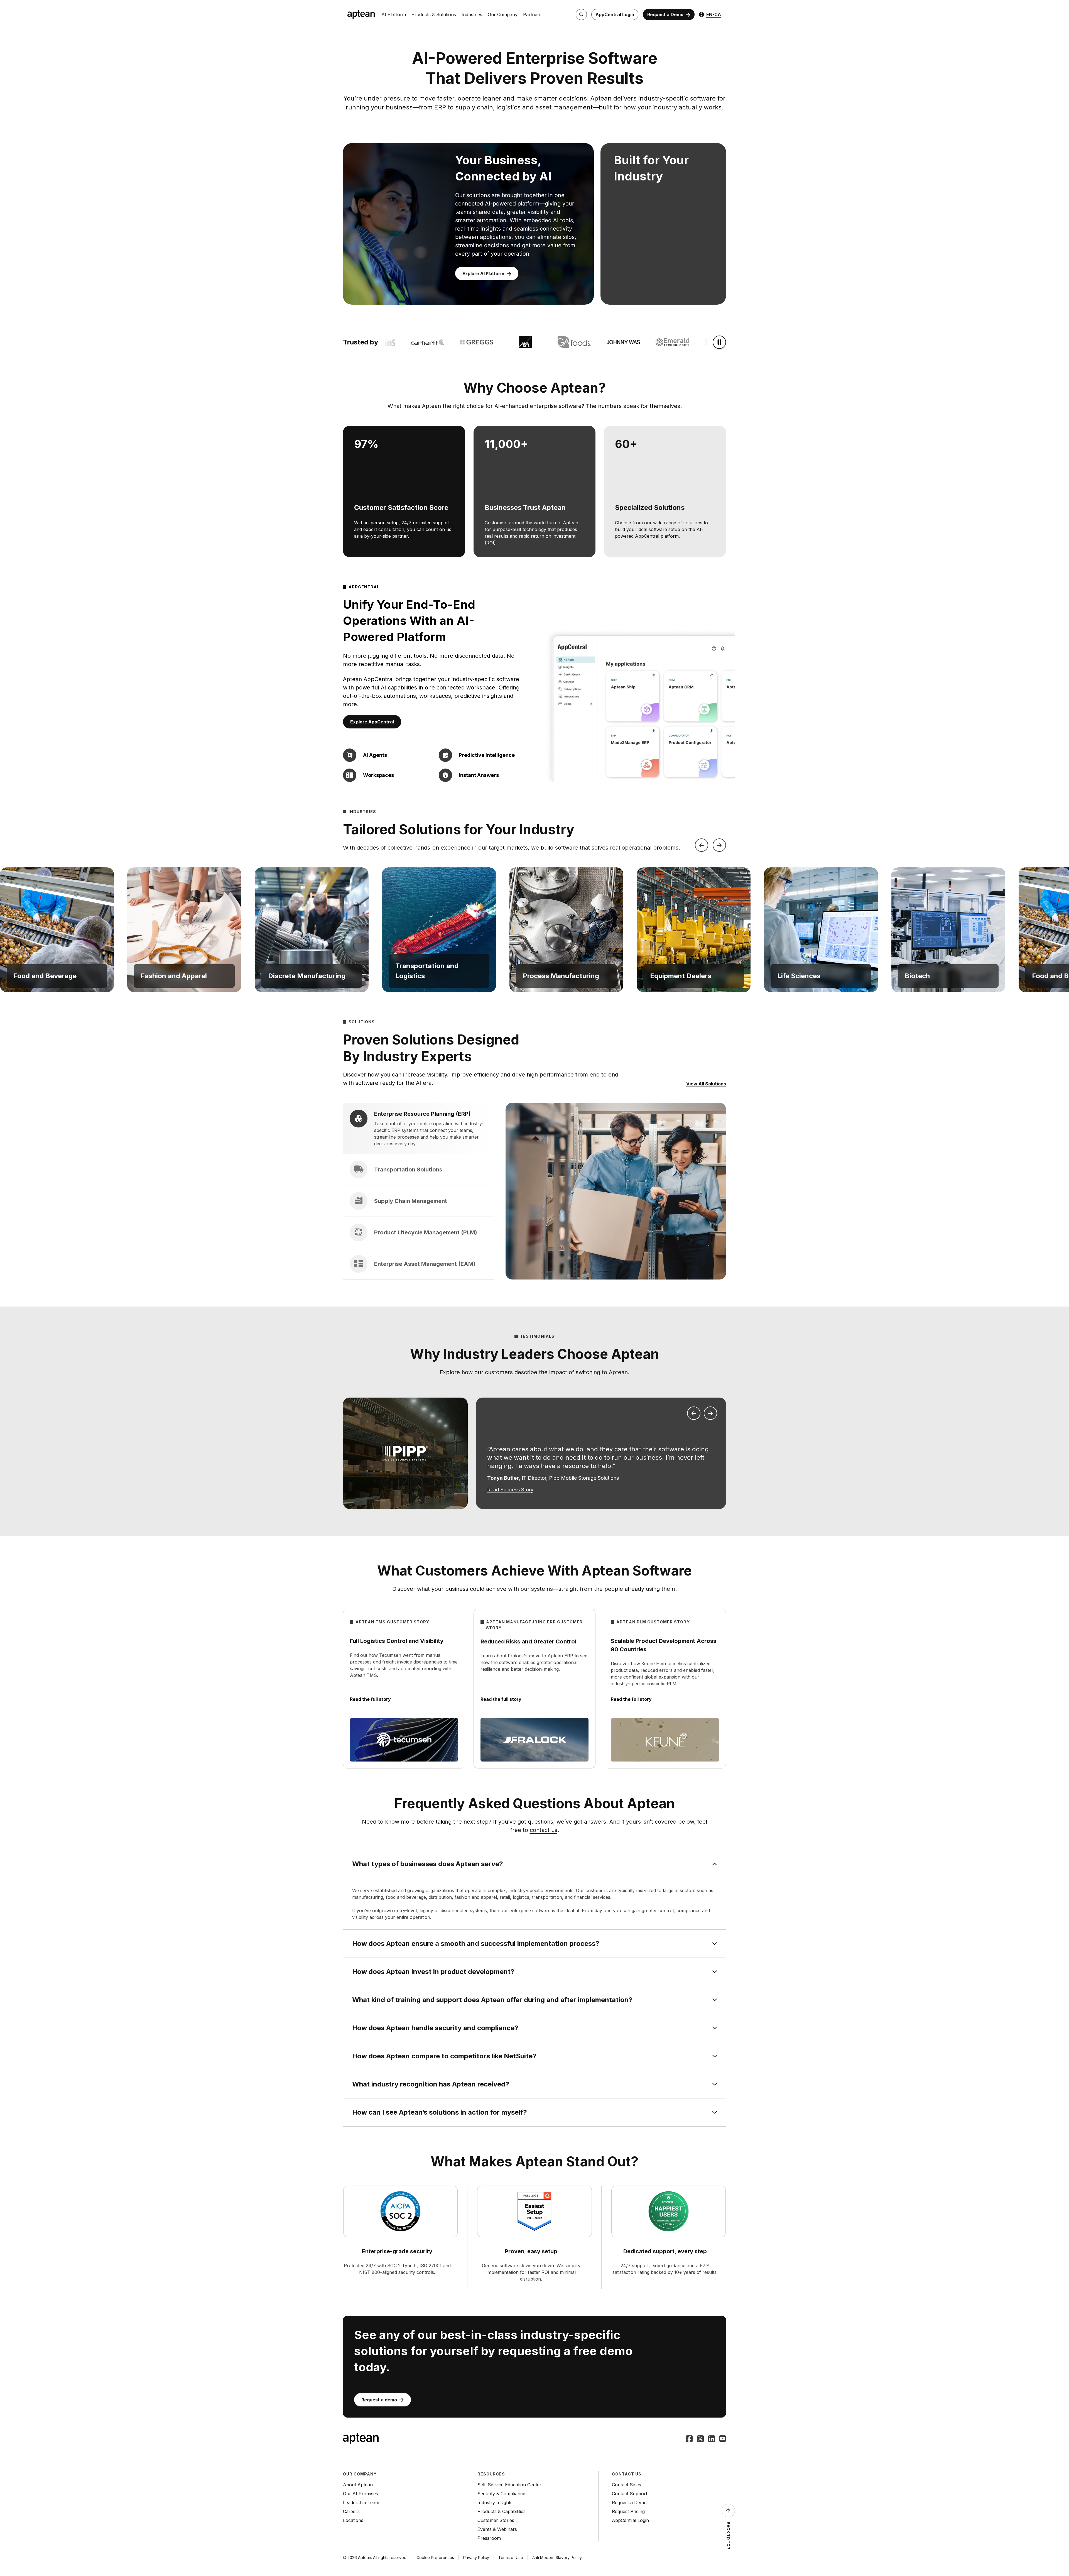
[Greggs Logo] (411, 342)
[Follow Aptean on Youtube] (723, 2439)
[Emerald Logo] (607, 342)
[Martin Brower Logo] (705, 342)
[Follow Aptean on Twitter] (700, 2439)
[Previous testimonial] (694, 1413)
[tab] (419, 1128)
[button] (57, 930)
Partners (532, 14)
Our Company (503, 14)
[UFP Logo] (656, 342)
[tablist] (419, 1191)
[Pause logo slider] (719, 342)
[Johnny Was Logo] (558, 342)
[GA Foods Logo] (509, 342)
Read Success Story (510, 1490)
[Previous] (702, 845)
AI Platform (394, 14)
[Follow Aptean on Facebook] (689, 2439)
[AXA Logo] (460, 342)
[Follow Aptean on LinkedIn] (712, 2439)
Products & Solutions (434, 14)
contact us (544, 1830)
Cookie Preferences (435, 2557)
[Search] (581, 14)
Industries (472, 14)
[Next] (719, 845)
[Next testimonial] (710, 1413)
